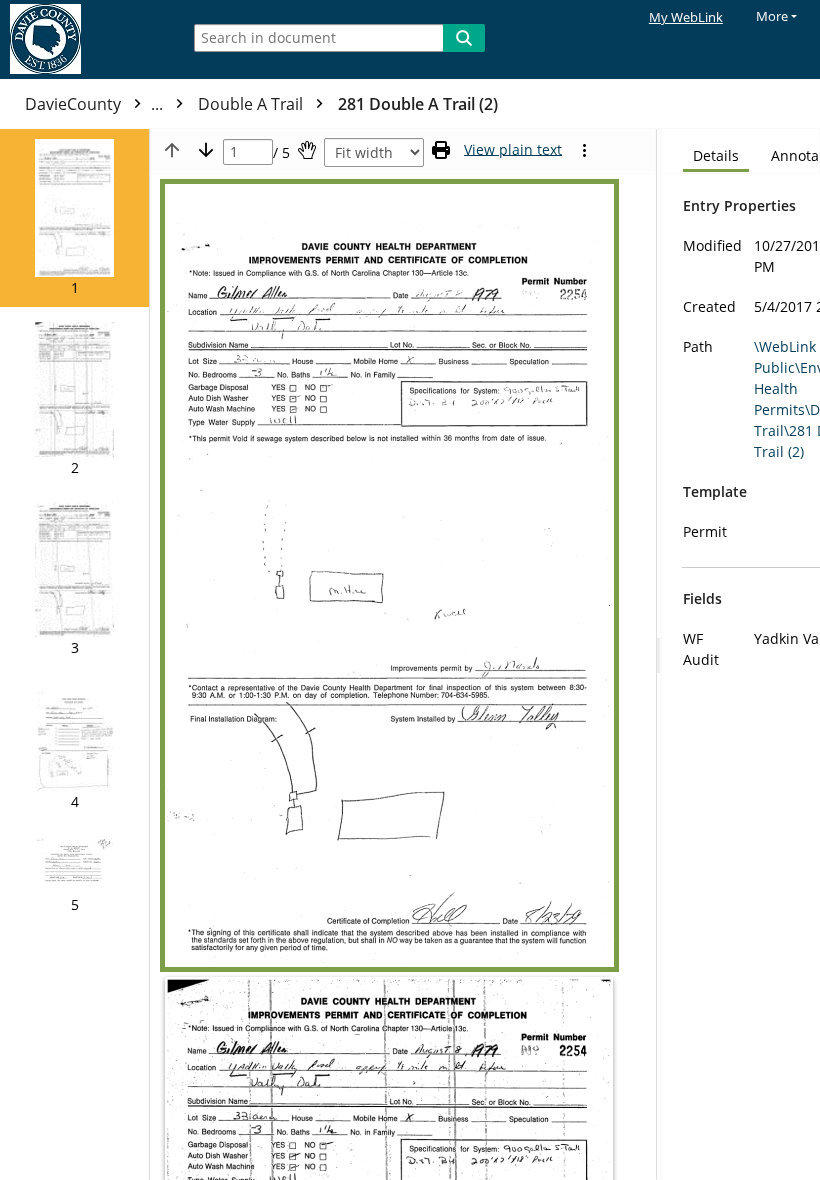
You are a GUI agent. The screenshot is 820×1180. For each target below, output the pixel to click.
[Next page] (206, 150)
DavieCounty (96, 104)
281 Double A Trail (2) (418, 104)
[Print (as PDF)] (441, 150)
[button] (74, 218)
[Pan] (307, 150)
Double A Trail (252, 104)
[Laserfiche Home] (85, 39)
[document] (741, 654)
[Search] (464, 38)
